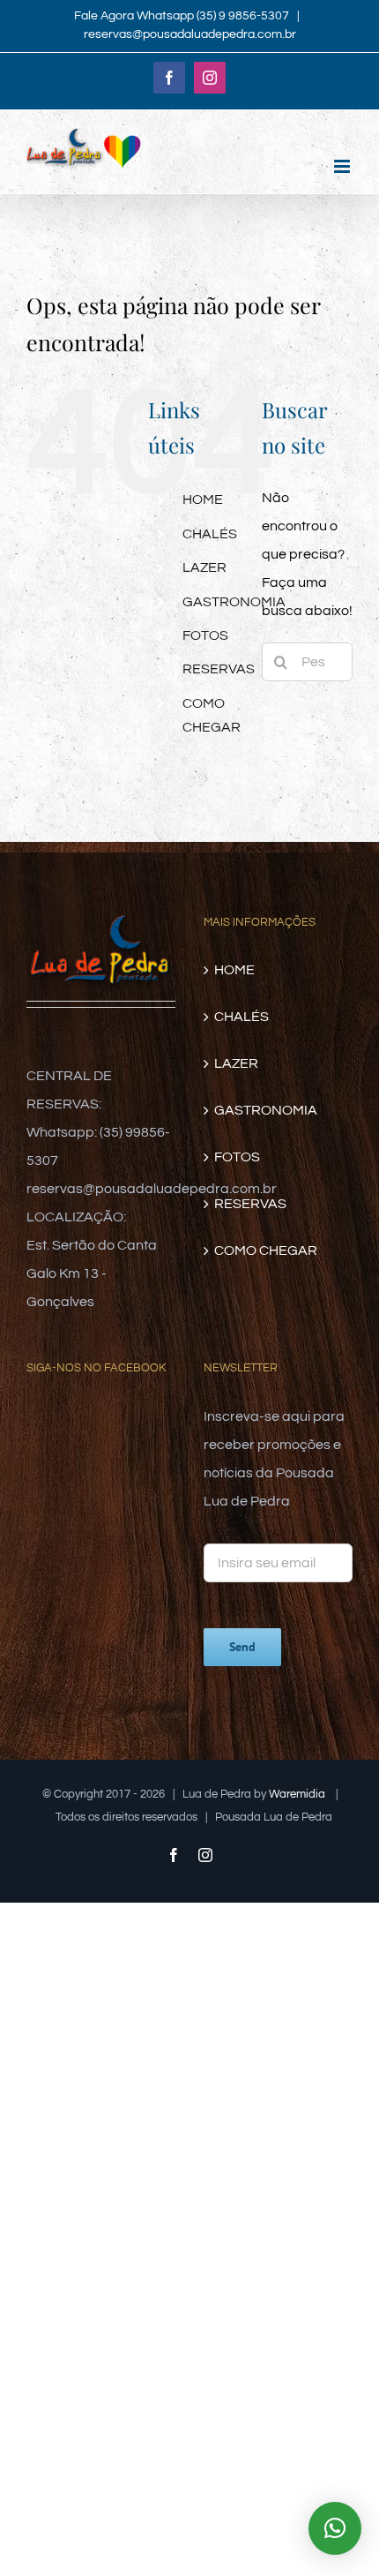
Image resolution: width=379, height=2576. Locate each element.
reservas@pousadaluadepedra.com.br (190, 34)
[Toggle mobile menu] (343, 166)
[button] (335, 2528)
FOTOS (205, 635)
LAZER (204, 567)
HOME (203, 499)
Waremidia (298, 1794)
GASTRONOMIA (234, 602)
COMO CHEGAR (266, 1250)
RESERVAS (219, 669)
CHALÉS (210, 534)
